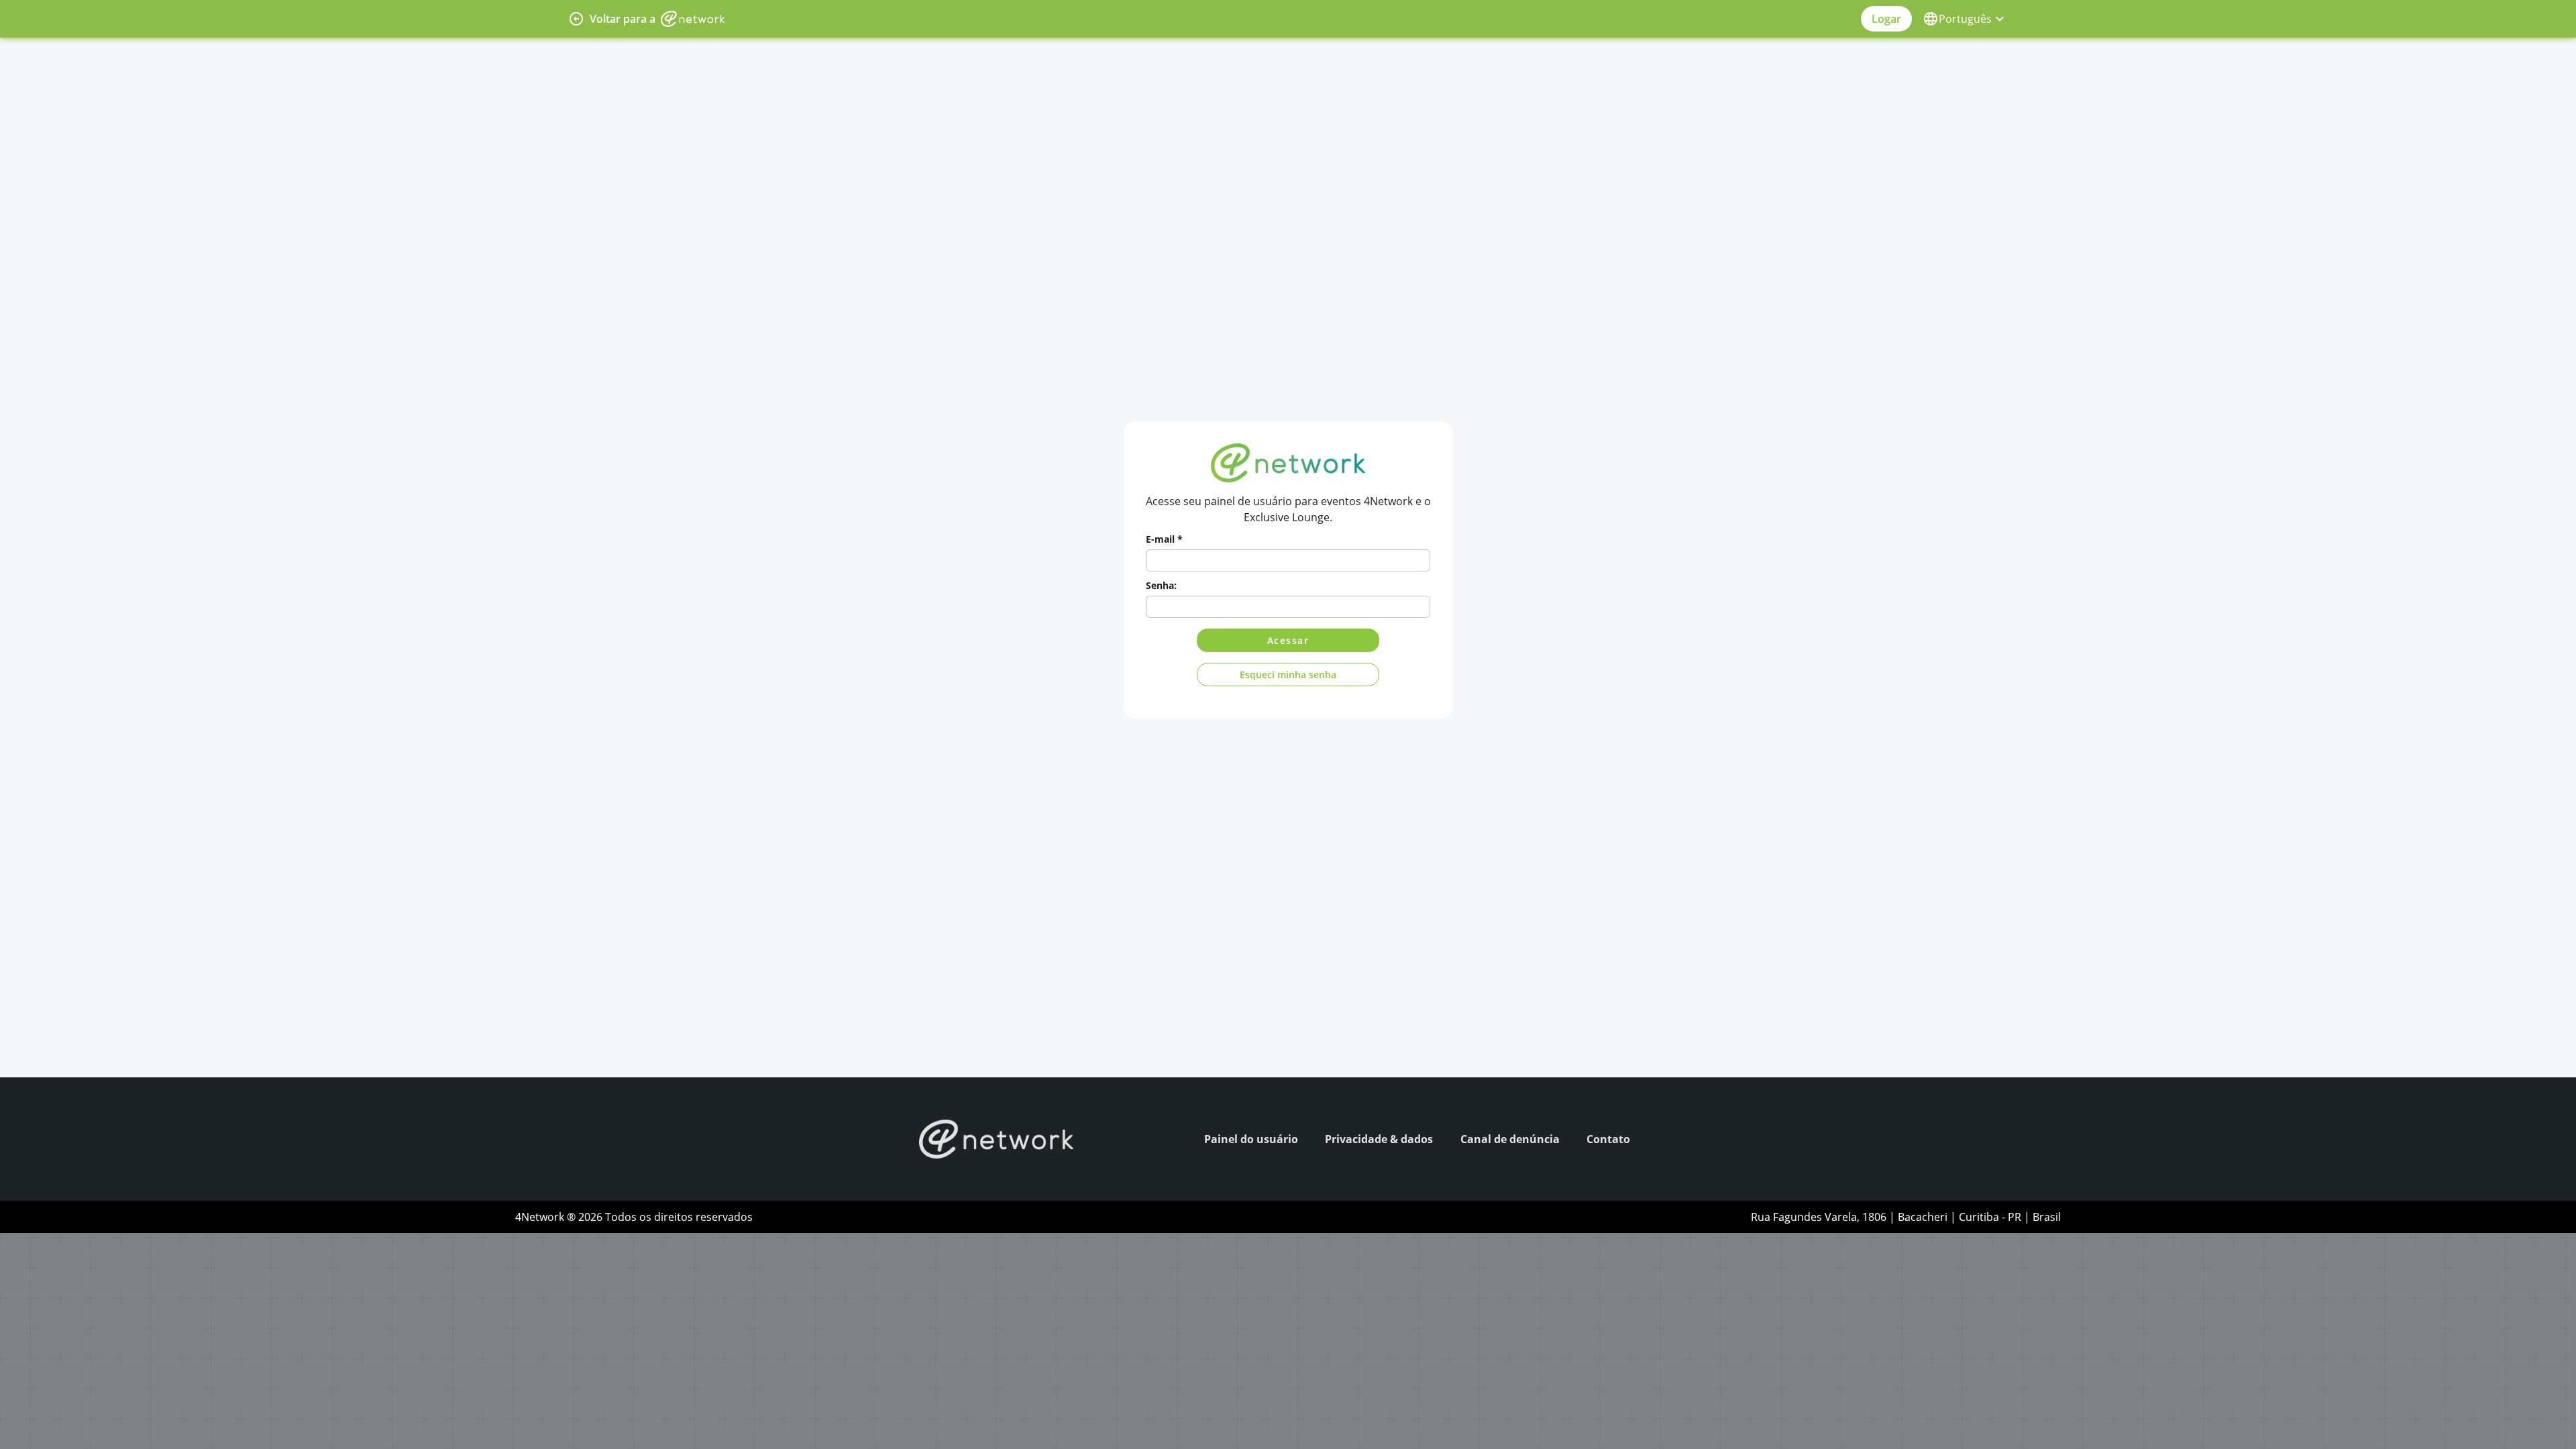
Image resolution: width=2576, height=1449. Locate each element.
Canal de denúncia (1510, 1139)
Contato (1608, 1139)
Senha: (1161, 585)
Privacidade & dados (1379, 1139)
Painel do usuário (1251, 1139)
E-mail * (1164, 539)
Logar (1886, 19)
